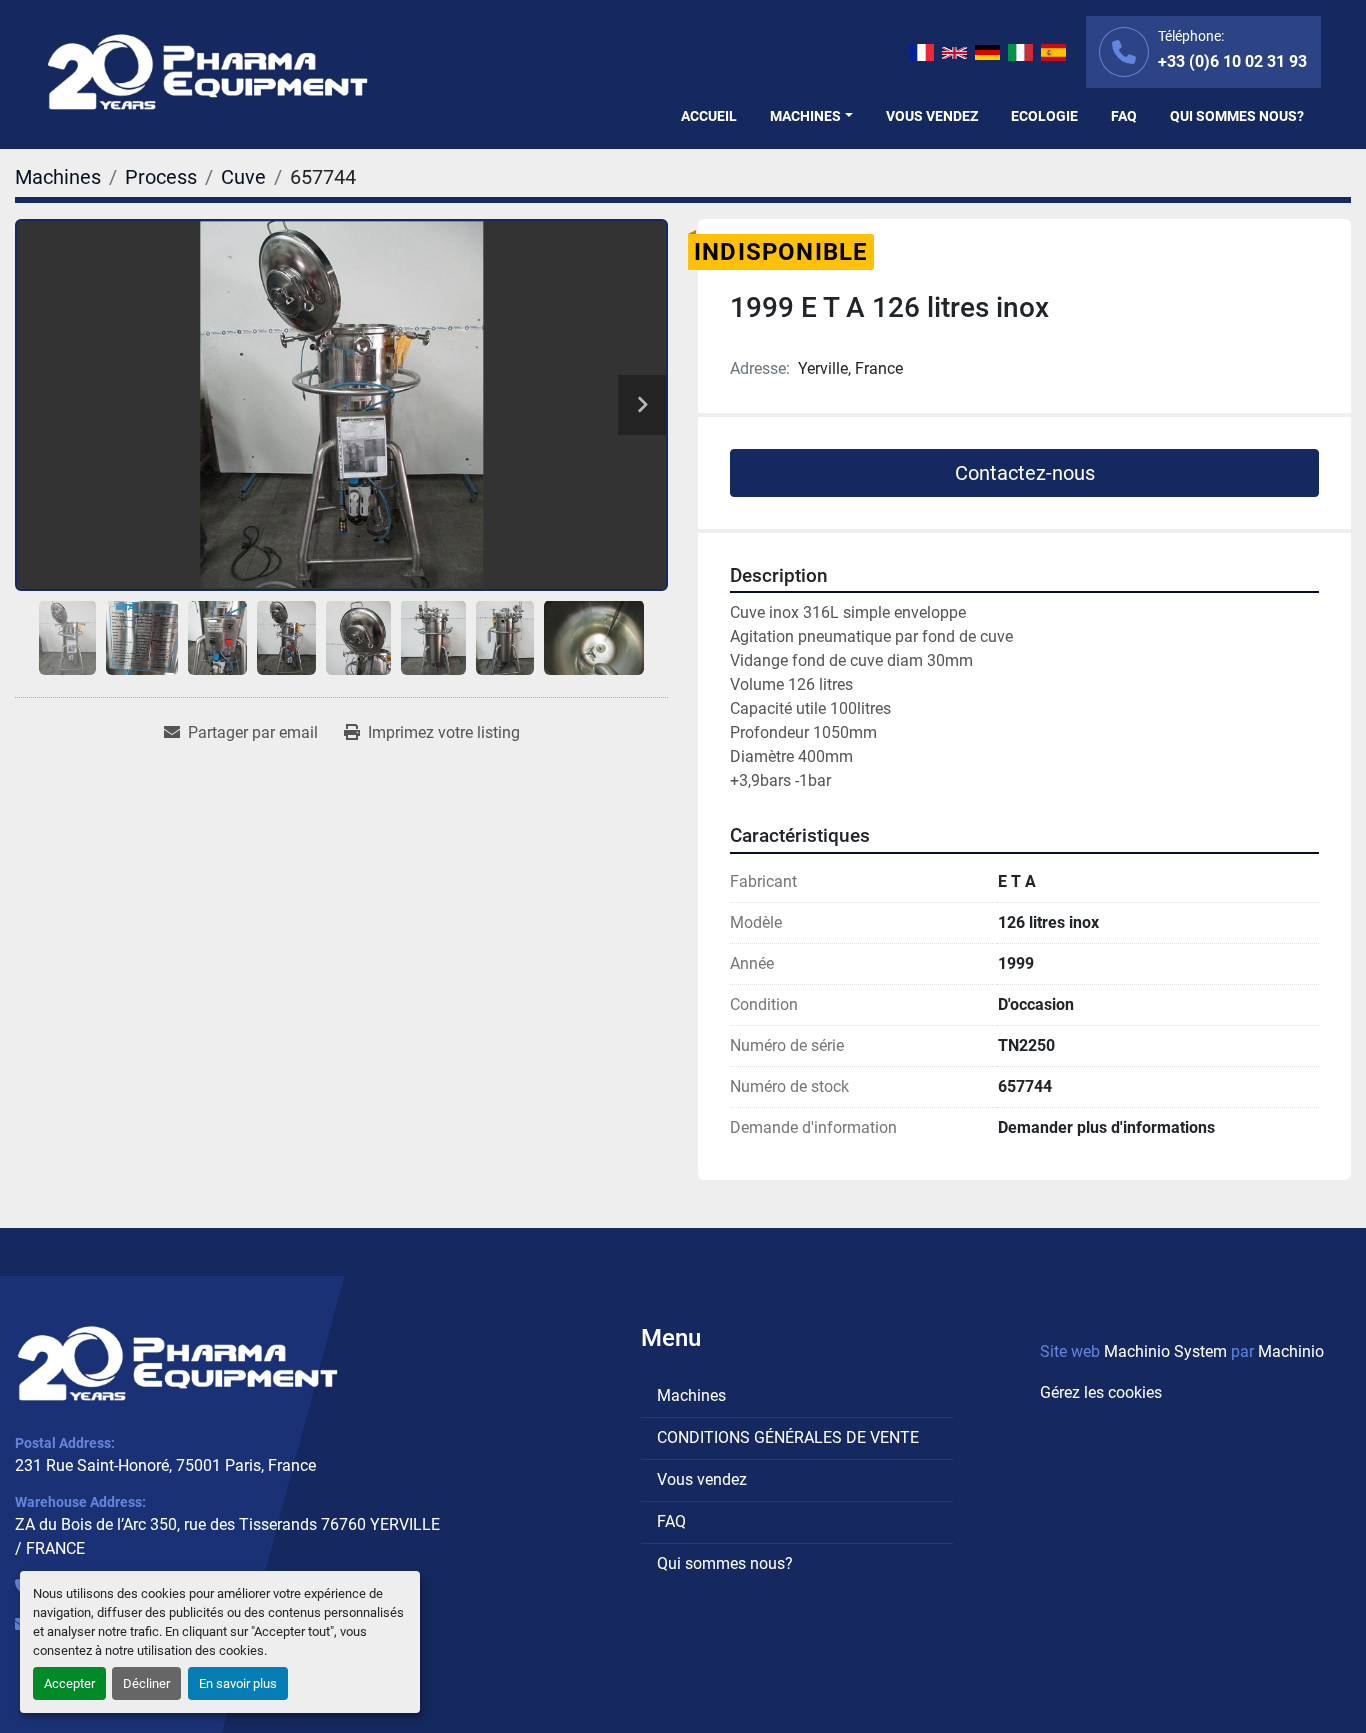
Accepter (69, 1683)
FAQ (1124, 116)
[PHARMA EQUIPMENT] (177, 1364)
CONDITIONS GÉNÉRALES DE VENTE (788, 1437)
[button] (811, 116)
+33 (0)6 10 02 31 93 (1232, 61)
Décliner (146, 1683)
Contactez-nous (1025, 473)
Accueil (709, 116)
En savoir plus (238, 1683)
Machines (805, 116)
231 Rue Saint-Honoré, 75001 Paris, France (165, 1465)
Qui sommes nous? (1237, 116)
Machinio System (1165, 1351)
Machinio (1291, 1351)
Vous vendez (932, 116)
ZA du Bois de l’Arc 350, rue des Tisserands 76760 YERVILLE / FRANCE (227, 1536)
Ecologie (1044, 116)
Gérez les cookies (1101, 1392)
